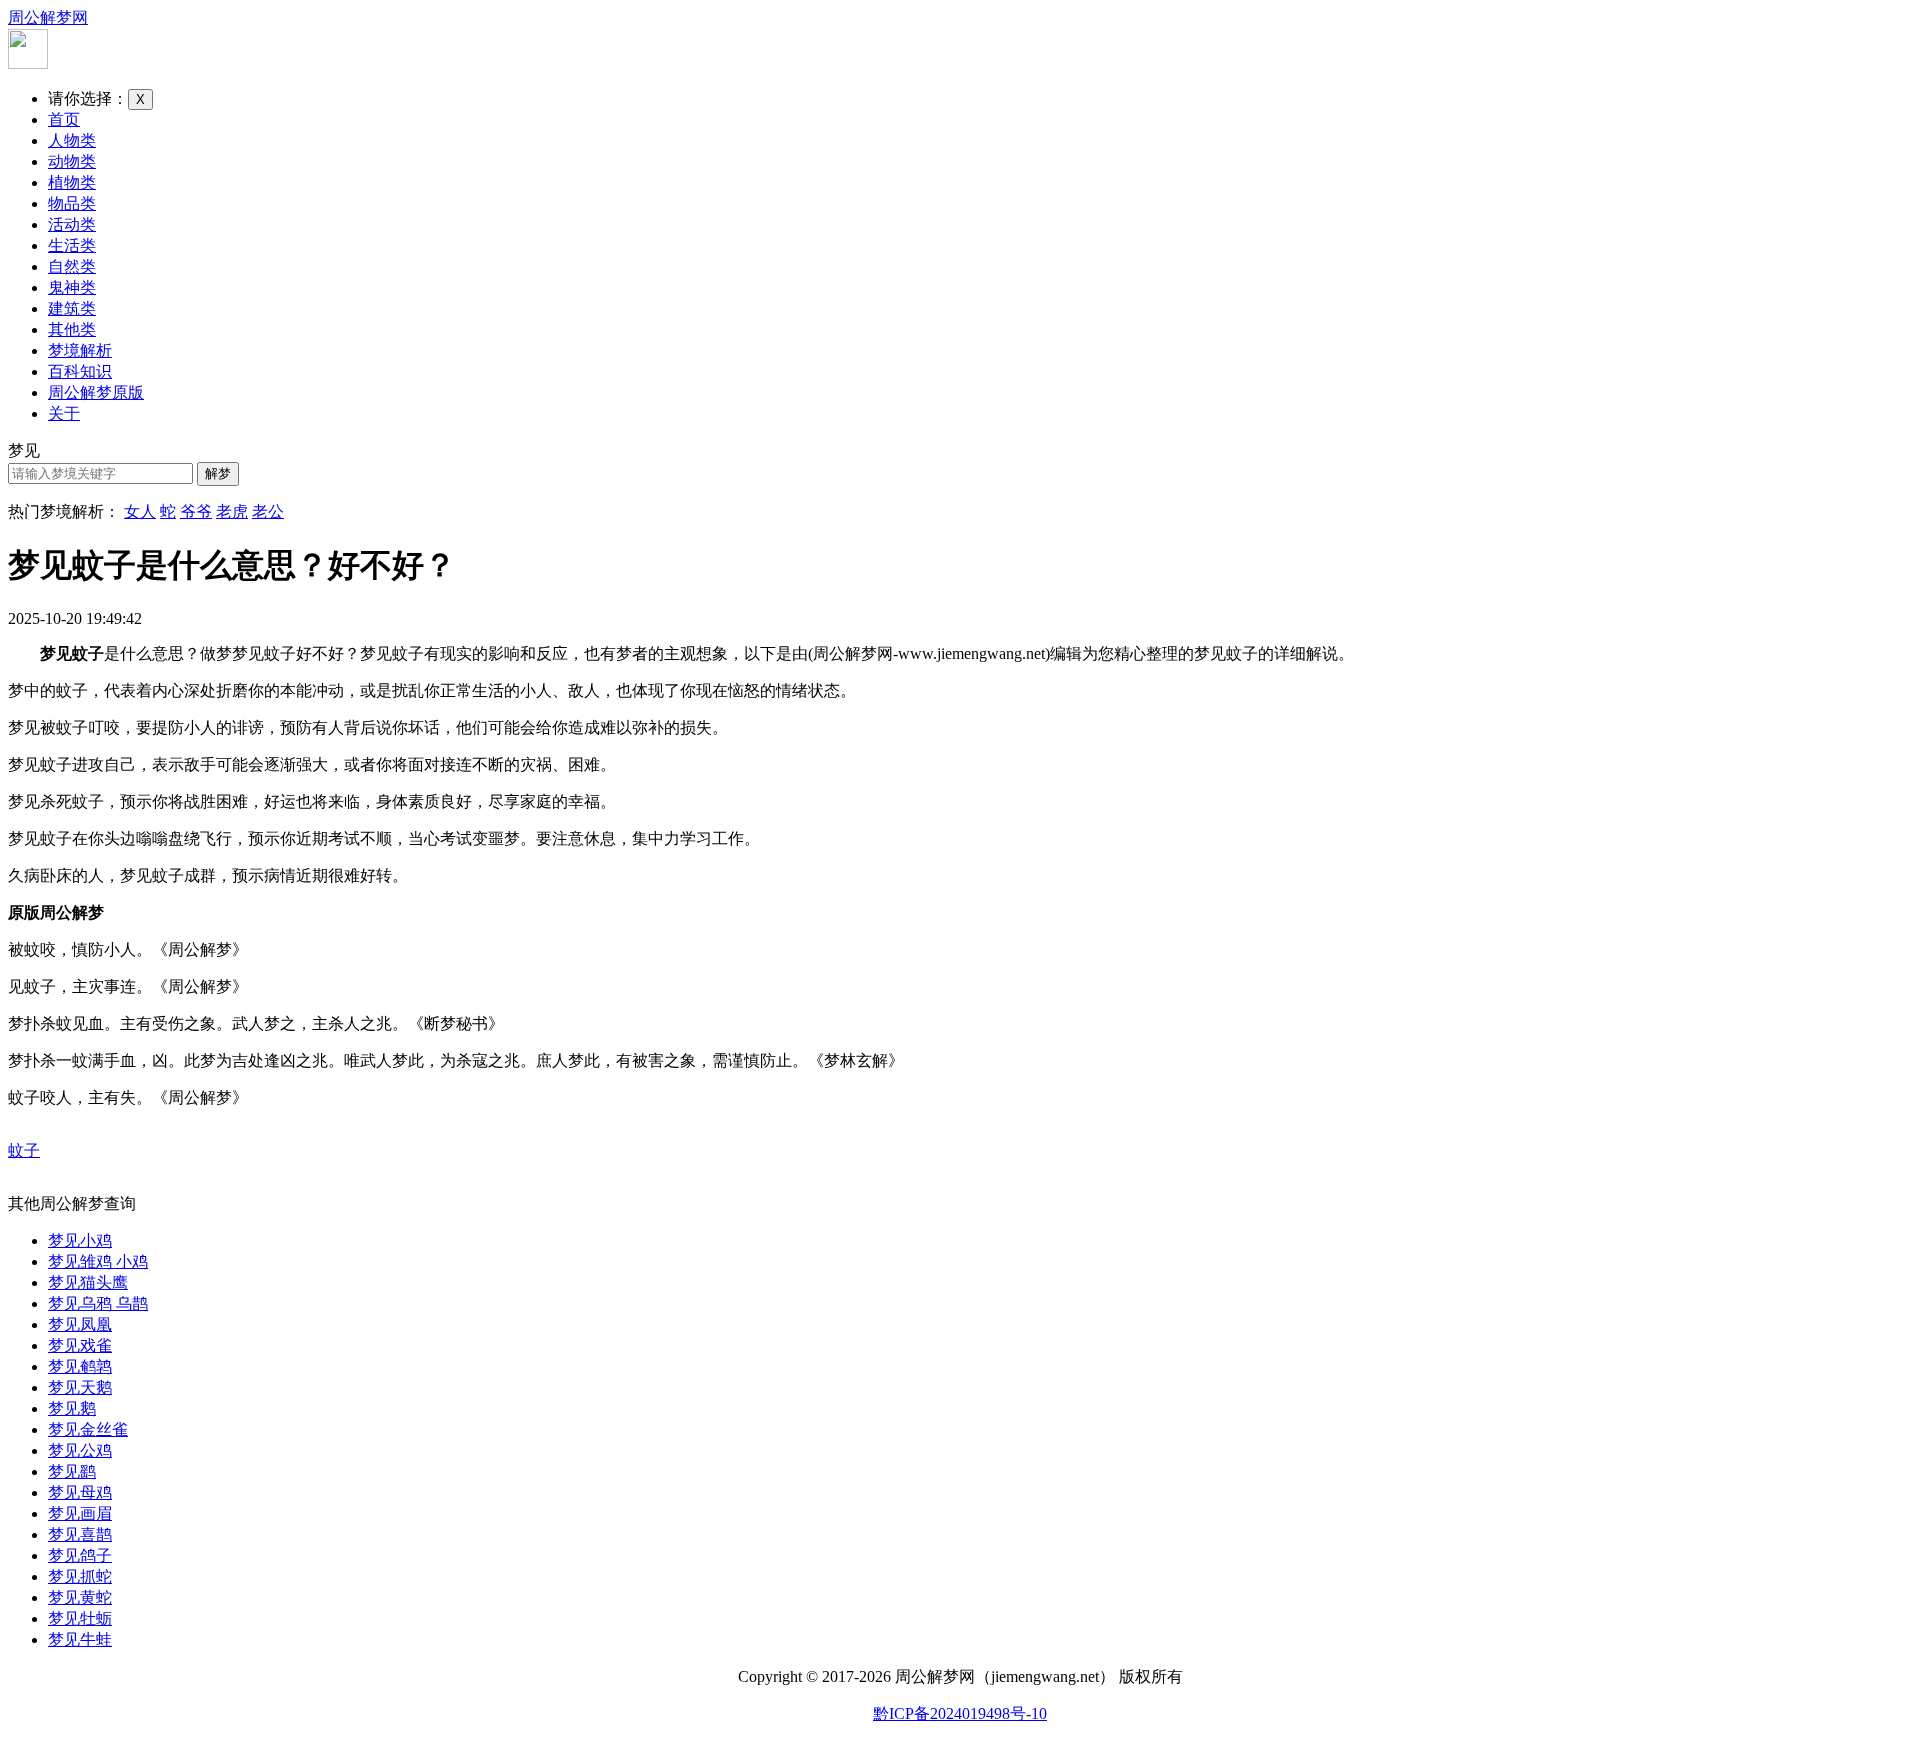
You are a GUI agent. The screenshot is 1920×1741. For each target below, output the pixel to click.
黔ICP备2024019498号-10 (960, 1713)
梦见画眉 (80, 1513)
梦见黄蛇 (80, 1597)
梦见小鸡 (80, 1240)
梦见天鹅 (80, 1387)
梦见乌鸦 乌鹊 (98, 1303)
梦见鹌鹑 (80, 1366)
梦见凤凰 (80, 1324)
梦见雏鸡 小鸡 (98, 1261)
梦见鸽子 (80, 1555)
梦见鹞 (72, 1471)
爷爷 (196, 511)
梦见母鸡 (80, 1492)
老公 (268, 511)
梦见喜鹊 (80, 1534)
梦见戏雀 (80, 1345)
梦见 (24, 450)
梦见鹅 (72, 1408)
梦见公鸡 (80, 1450)
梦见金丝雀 (88, 1429)
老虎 (232, 511)
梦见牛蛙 (80, 1639)
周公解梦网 (48, 17)
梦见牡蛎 (80, 1618)
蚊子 (24, 1150)
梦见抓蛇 (80, 1576)
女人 (140, 511)
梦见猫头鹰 (88, 1282)
